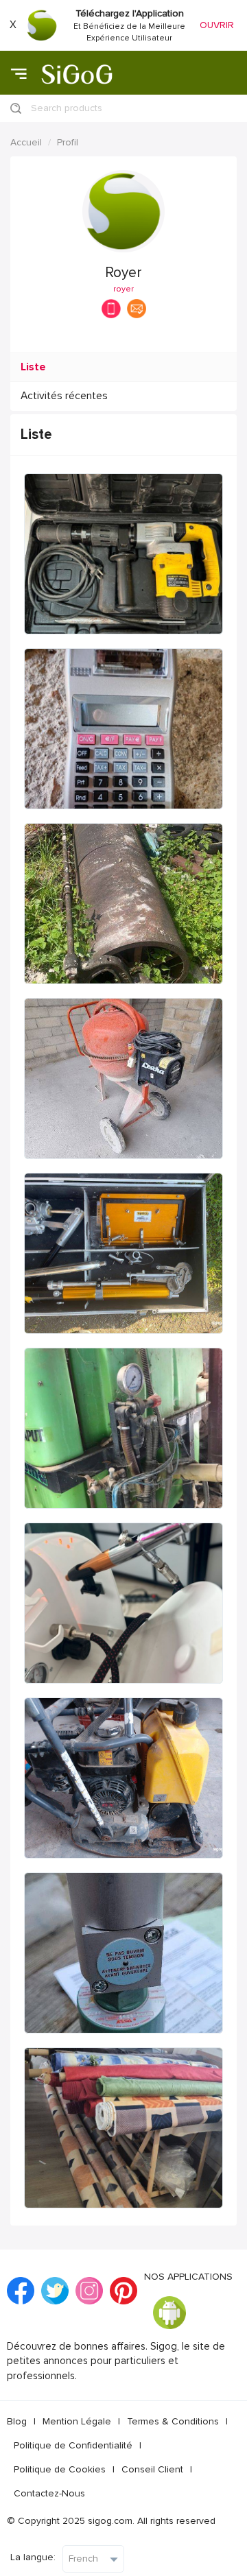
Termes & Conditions (173, 2421)
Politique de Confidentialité (73, 2445)
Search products (67, 108)
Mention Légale (77, 2421)
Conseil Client (152, 2469)
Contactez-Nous (49, 2493)
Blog (17, 2421)
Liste (33, 367)
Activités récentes (64, 396)
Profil (68, 142)
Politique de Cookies (60, 2469)
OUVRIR (217, 25)
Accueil (26, 142)
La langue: (33, 2557)
